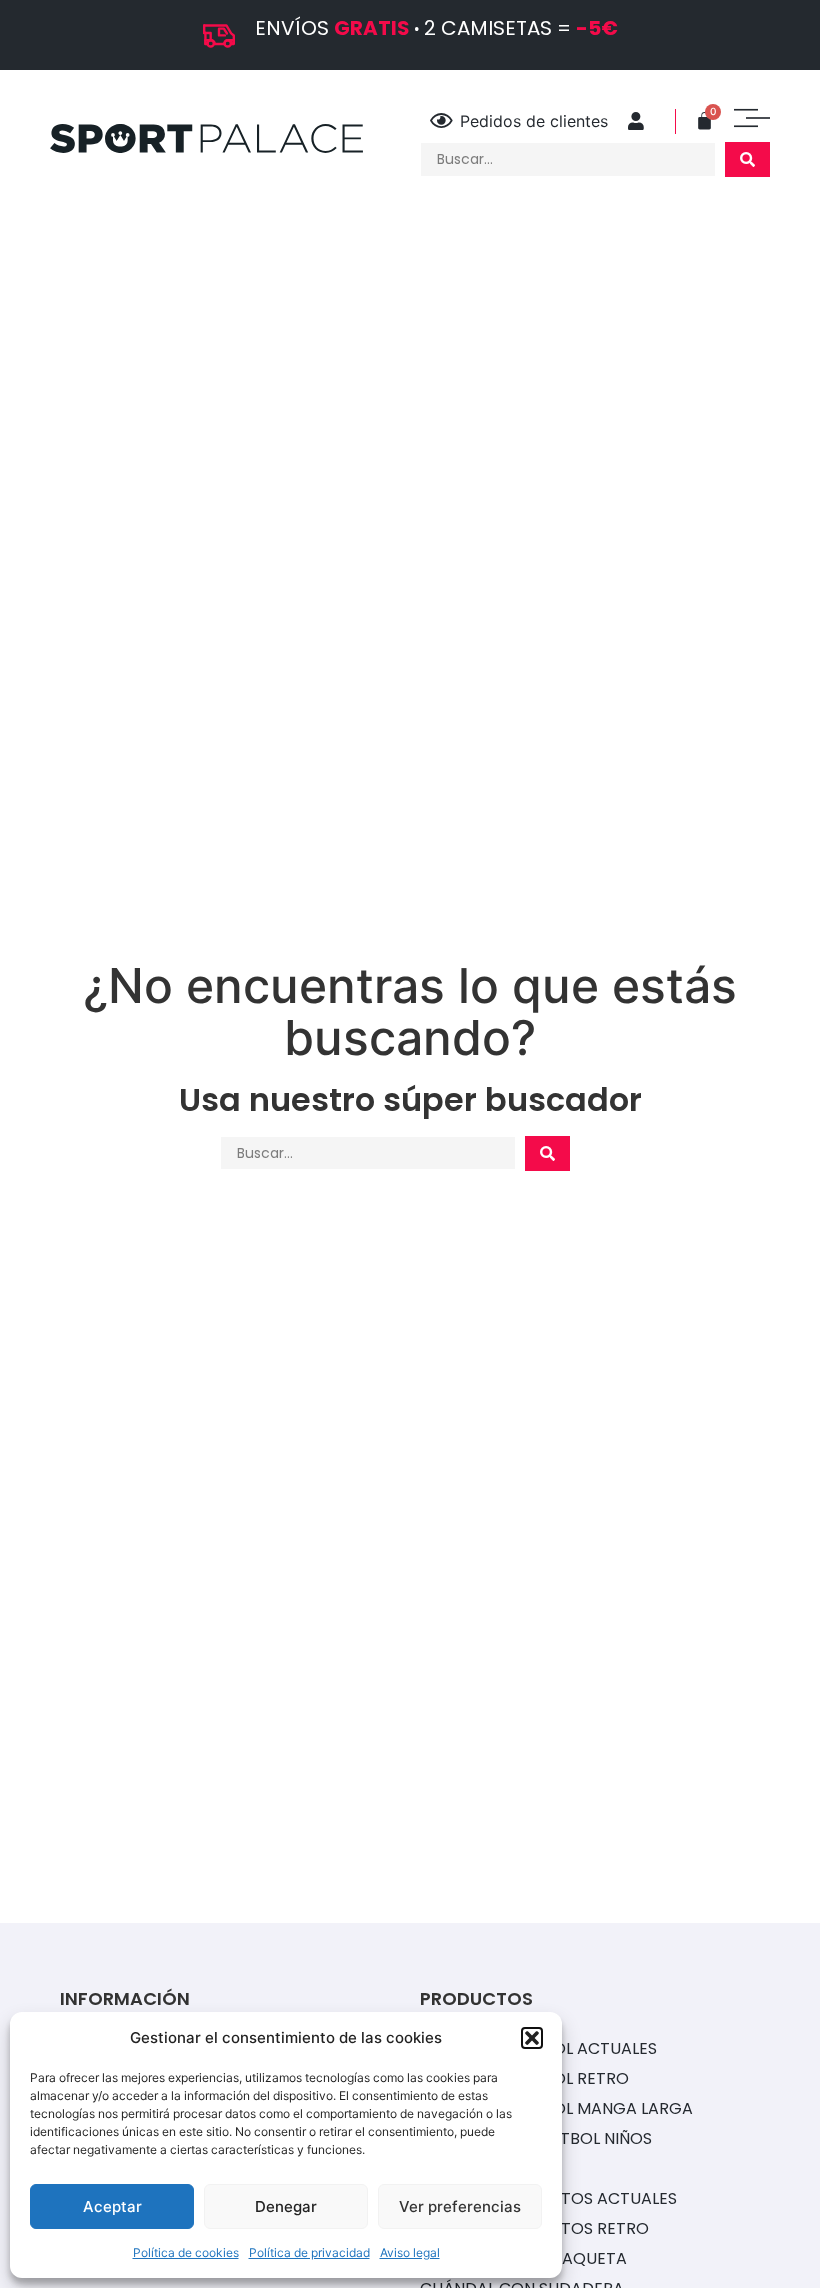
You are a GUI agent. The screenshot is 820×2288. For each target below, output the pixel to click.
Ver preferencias (460, 2206)
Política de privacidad (309, 2252)
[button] (532, 2038)
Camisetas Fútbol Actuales (538, 2048)
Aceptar (112, 2206)
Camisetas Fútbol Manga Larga (556, 2108)
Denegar (286, 2206)
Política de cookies (186, 2252)
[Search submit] (747, 159)
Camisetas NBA (482, 2168)
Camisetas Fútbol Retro (524, 2078)
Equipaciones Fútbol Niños (536, 2138)
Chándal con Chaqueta (523, 2258)
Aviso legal (410, 2252)
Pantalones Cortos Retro (534, 2228)
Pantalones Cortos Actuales (548, 2198)
